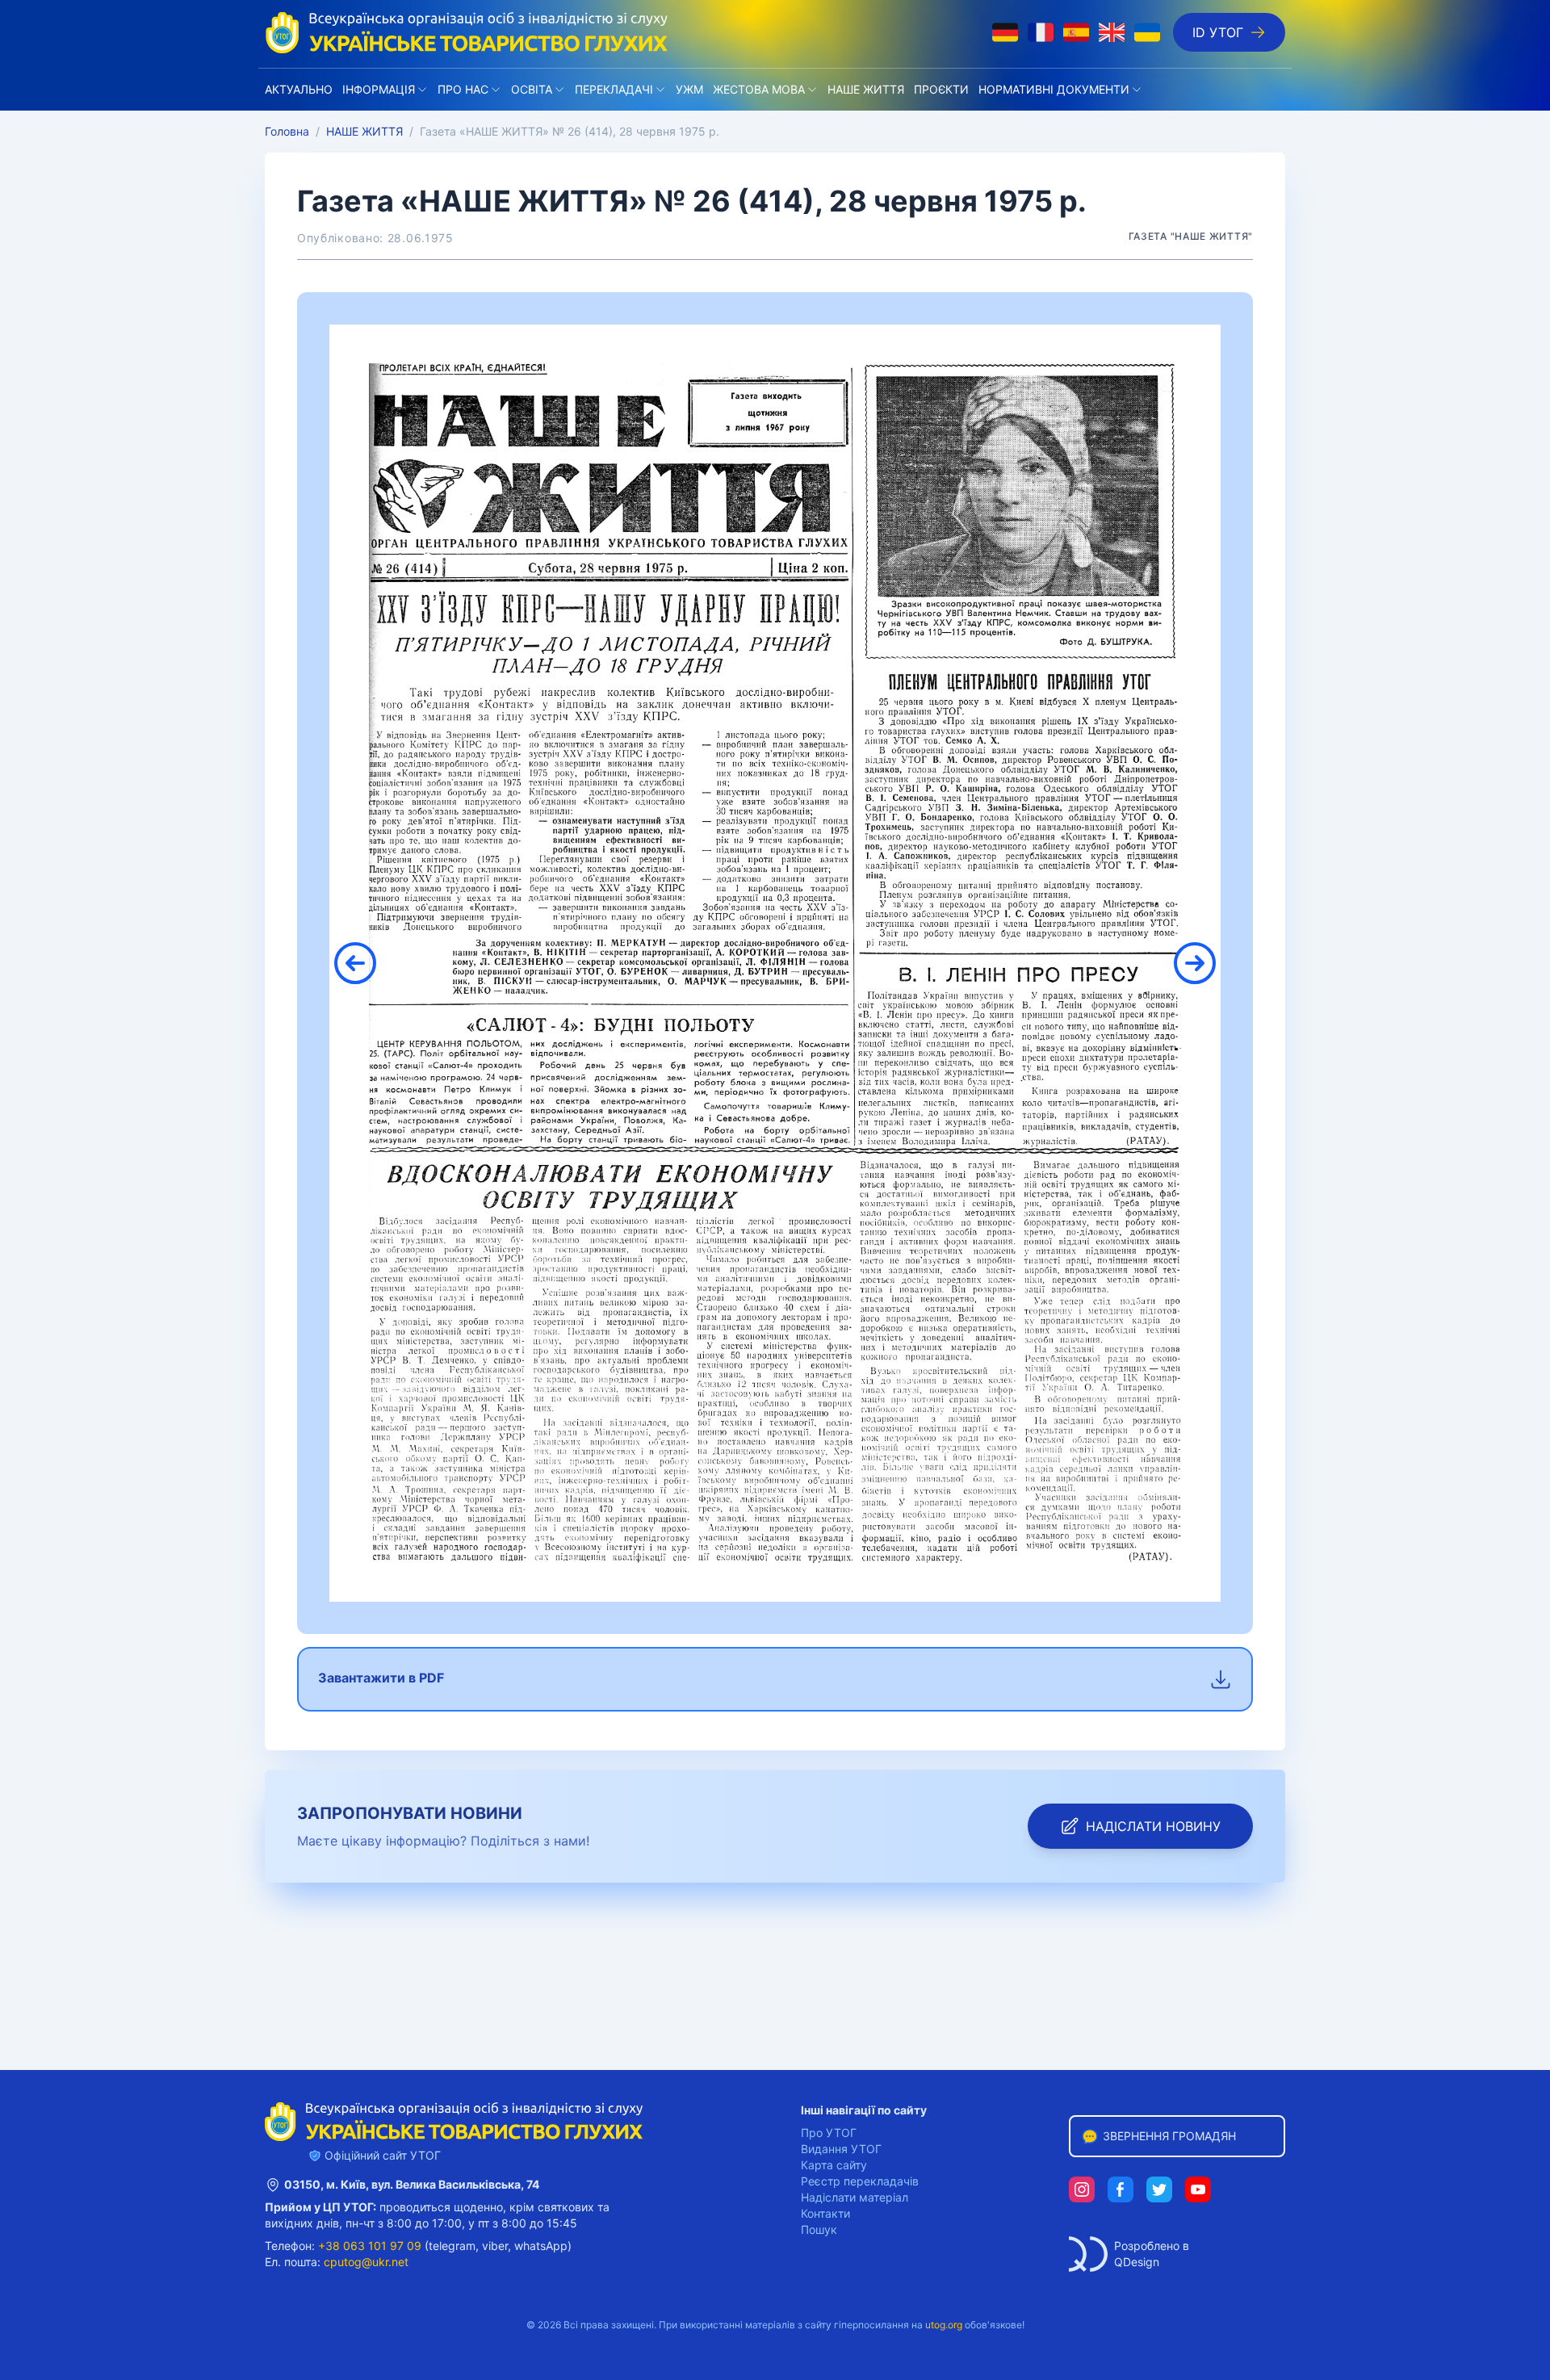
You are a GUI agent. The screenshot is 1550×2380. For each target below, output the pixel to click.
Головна (287, 131)
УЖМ (689, 89)
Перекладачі (614, 89)
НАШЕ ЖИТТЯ (866, 89)
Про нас (463, 89)
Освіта (532, 89)
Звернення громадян (1169, 2136)
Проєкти (941, 89)
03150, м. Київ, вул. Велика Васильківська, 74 (412, 2184)
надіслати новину (1153, 1826)
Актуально (299, 89)
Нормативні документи (1054, 89)
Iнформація (379, 89)
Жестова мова (759, 89)
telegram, (454, 2246)
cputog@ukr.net (366, 2262)
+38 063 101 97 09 (370, 2246)
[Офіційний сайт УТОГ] (467, 32)
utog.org (944, 2325)
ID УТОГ (1218, 32)
